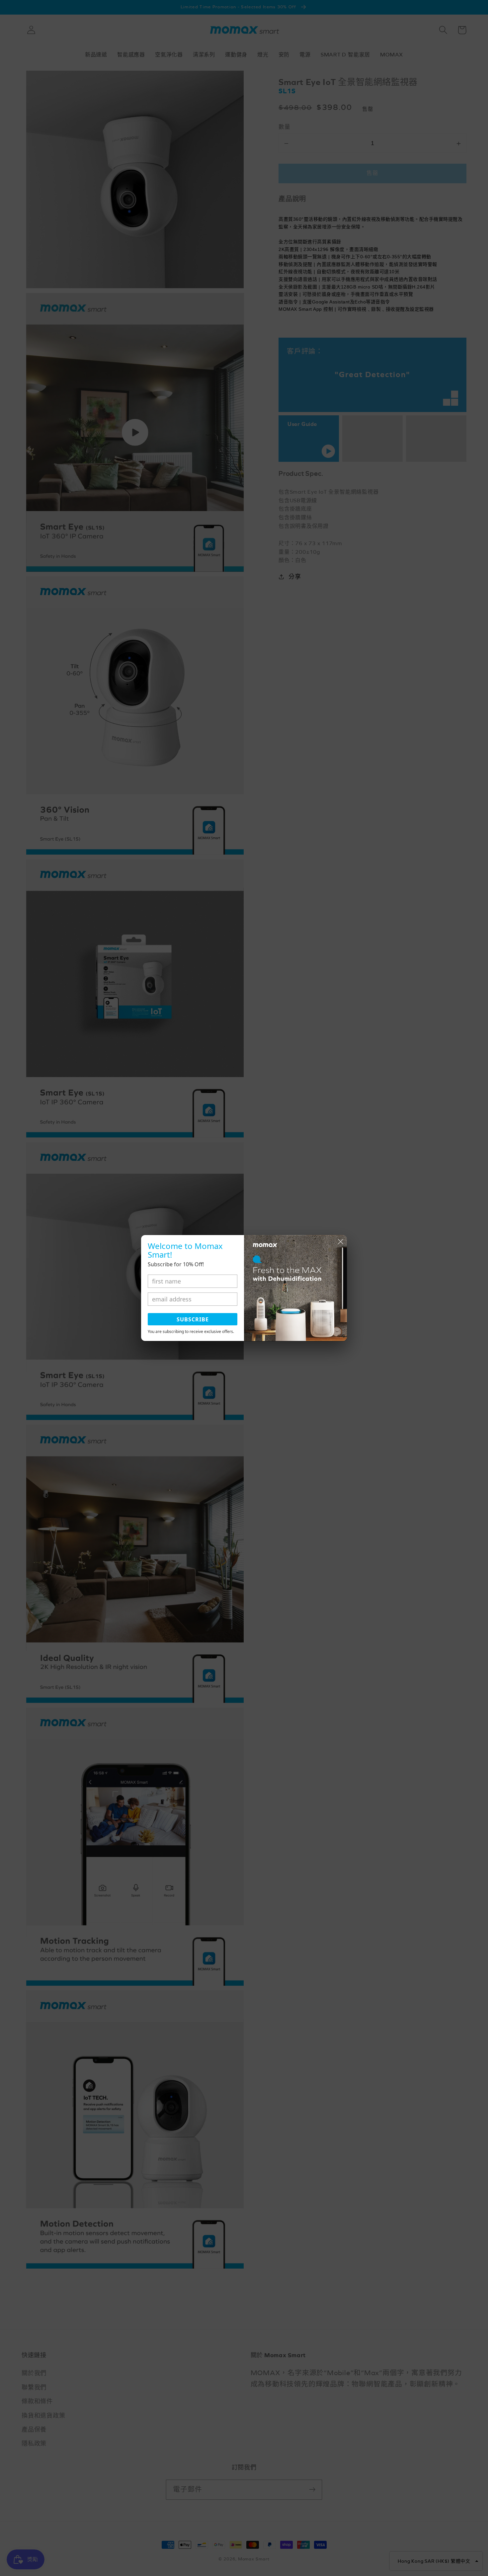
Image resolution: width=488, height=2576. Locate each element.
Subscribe (193, 1319)
